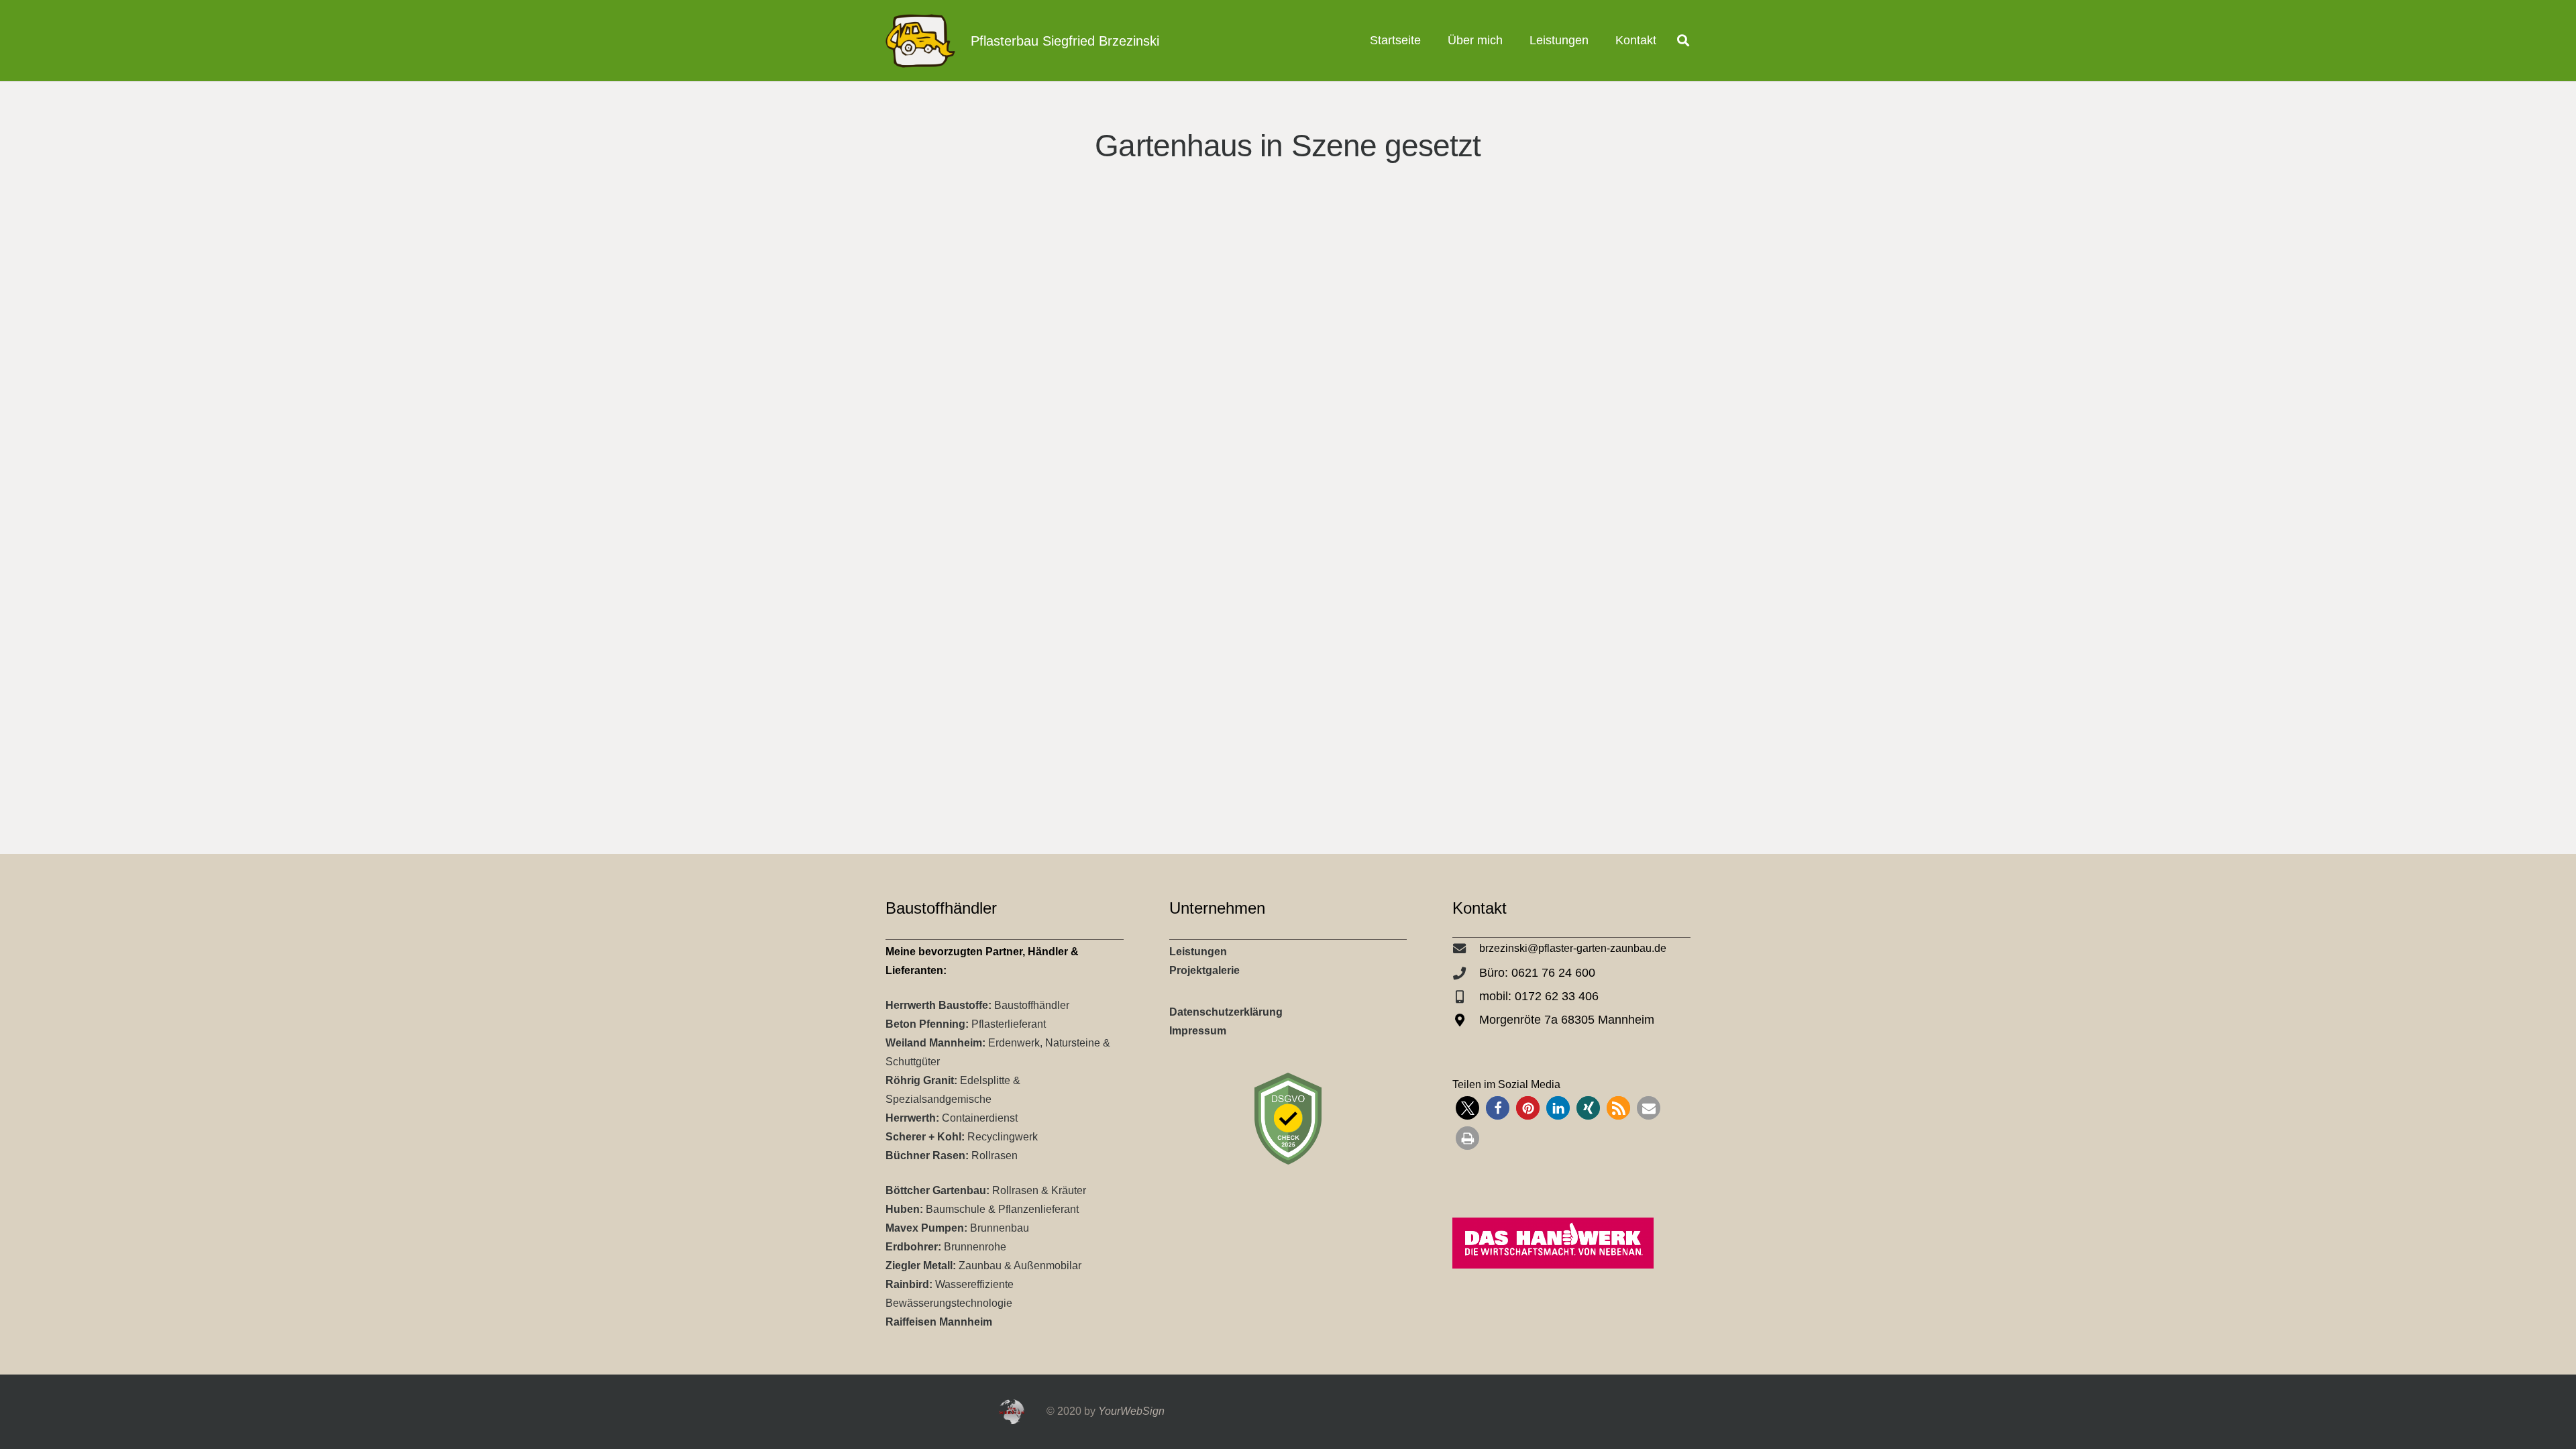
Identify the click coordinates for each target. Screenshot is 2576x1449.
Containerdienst (952, 1118)
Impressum (1198, 1031)
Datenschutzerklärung (1226, 1012)
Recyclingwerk (962, 1137)
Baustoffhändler (977, 1005)
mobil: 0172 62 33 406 (1539, 996)
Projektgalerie (1204, 970)
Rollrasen (952, 1156)
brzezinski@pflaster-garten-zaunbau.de (1573, 948)
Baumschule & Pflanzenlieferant (982, 1209)
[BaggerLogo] (920, 41)
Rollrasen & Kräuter (986, 1190)
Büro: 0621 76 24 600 (1537, 973)
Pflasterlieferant (966, 1024)
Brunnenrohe (946, 1247)
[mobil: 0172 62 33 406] (1466, 997)
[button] (1599, 41)
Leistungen (1198, 952)
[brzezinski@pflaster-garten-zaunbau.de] (1466, 948)
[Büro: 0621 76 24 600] (1466, 973)
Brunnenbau (957, 1228)
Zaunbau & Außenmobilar (983, 1266)
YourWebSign (1131, 1411)
